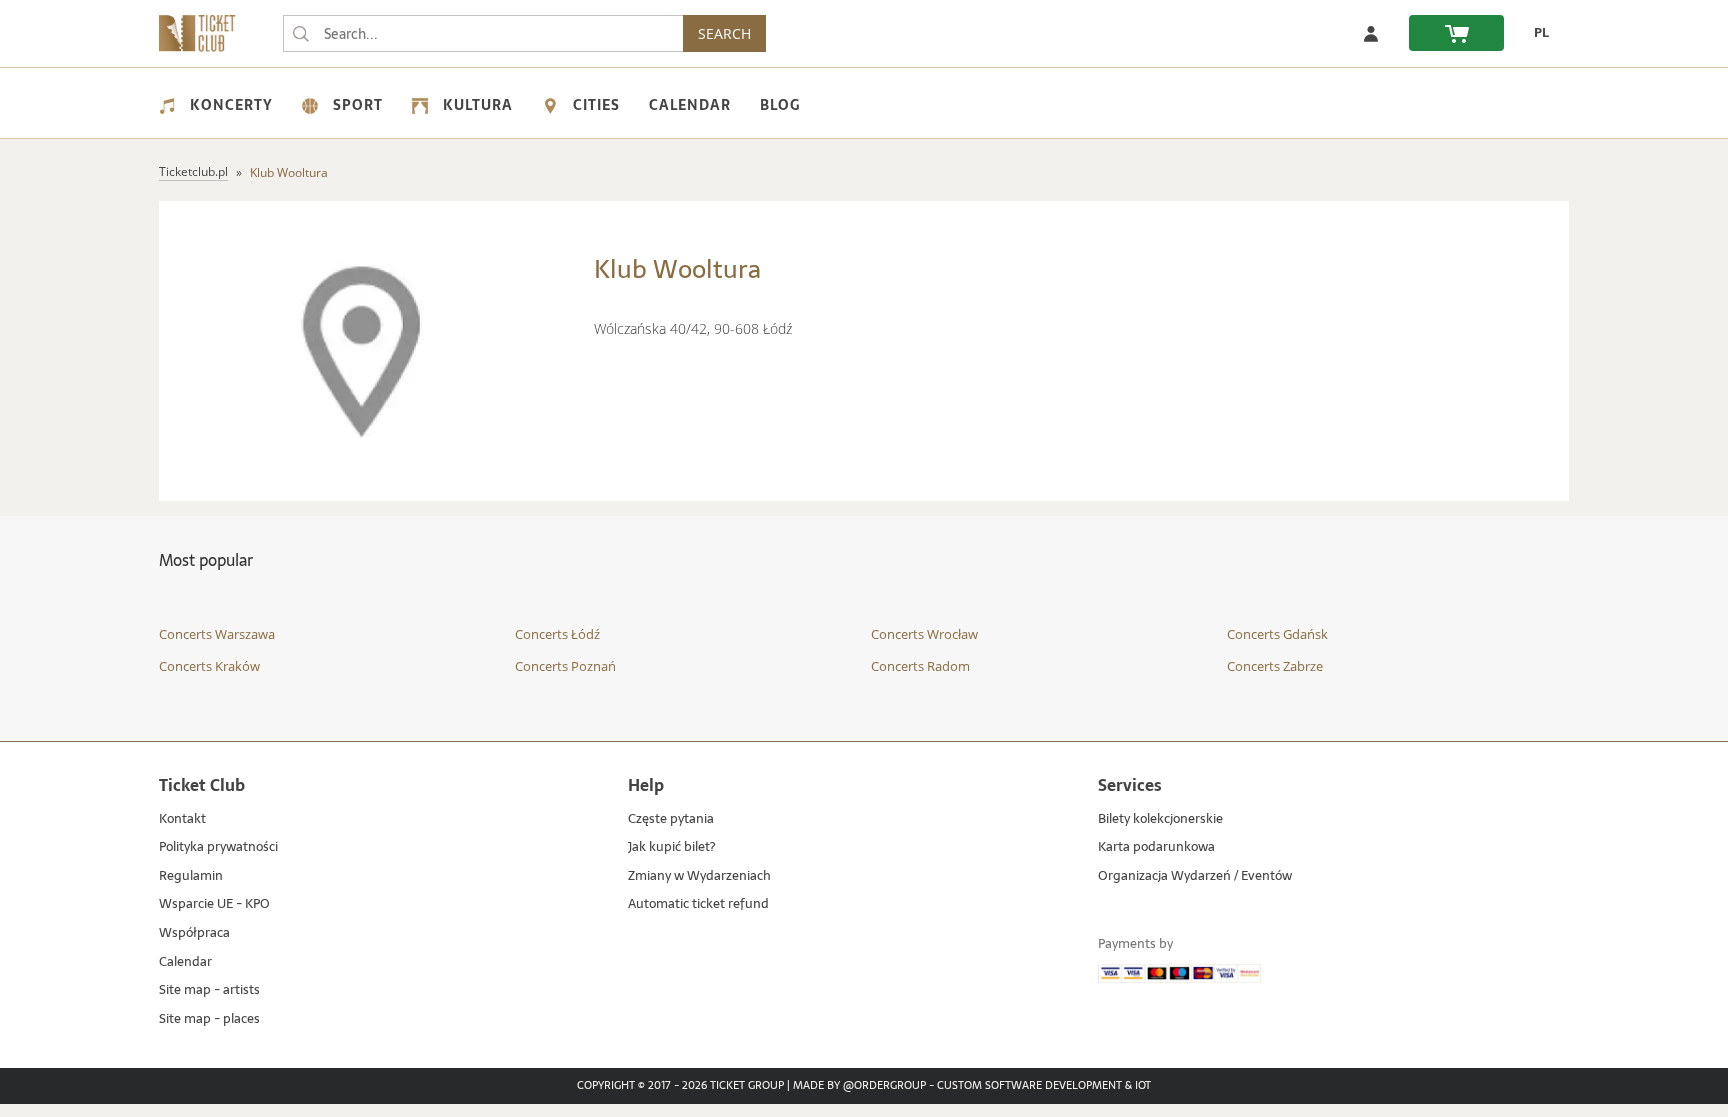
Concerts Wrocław (924, 634)
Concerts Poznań (565, 666)
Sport (358, 105)
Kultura (478, 105)
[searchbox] (483, 33)
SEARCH (724, 33)
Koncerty (231, 105)
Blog (780, 105)
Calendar (690, 105)
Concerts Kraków (209, 666)
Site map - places (209, 1019)
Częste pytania (671, 819)
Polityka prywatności (218, 847)
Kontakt (182, 819)
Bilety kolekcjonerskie (1160, 819)
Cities (596, 105)
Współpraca (194, 933)
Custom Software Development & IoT (1044, 1086)
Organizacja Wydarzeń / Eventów (1195, 876)
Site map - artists (209, 990)
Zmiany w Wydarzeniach (699, 876)
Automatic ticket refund (698, 904)
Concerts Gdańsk (1277, 634)
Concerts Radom (920, 666)
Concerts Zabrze (1275, 666)
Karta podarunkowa (1156, 847)
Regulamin (191, 876)
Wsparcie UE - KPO (214, 904)
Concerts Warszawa (217, 634)
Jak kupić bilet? (671, 847)
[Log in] (1371, 33)
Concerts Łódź (557, 634)
